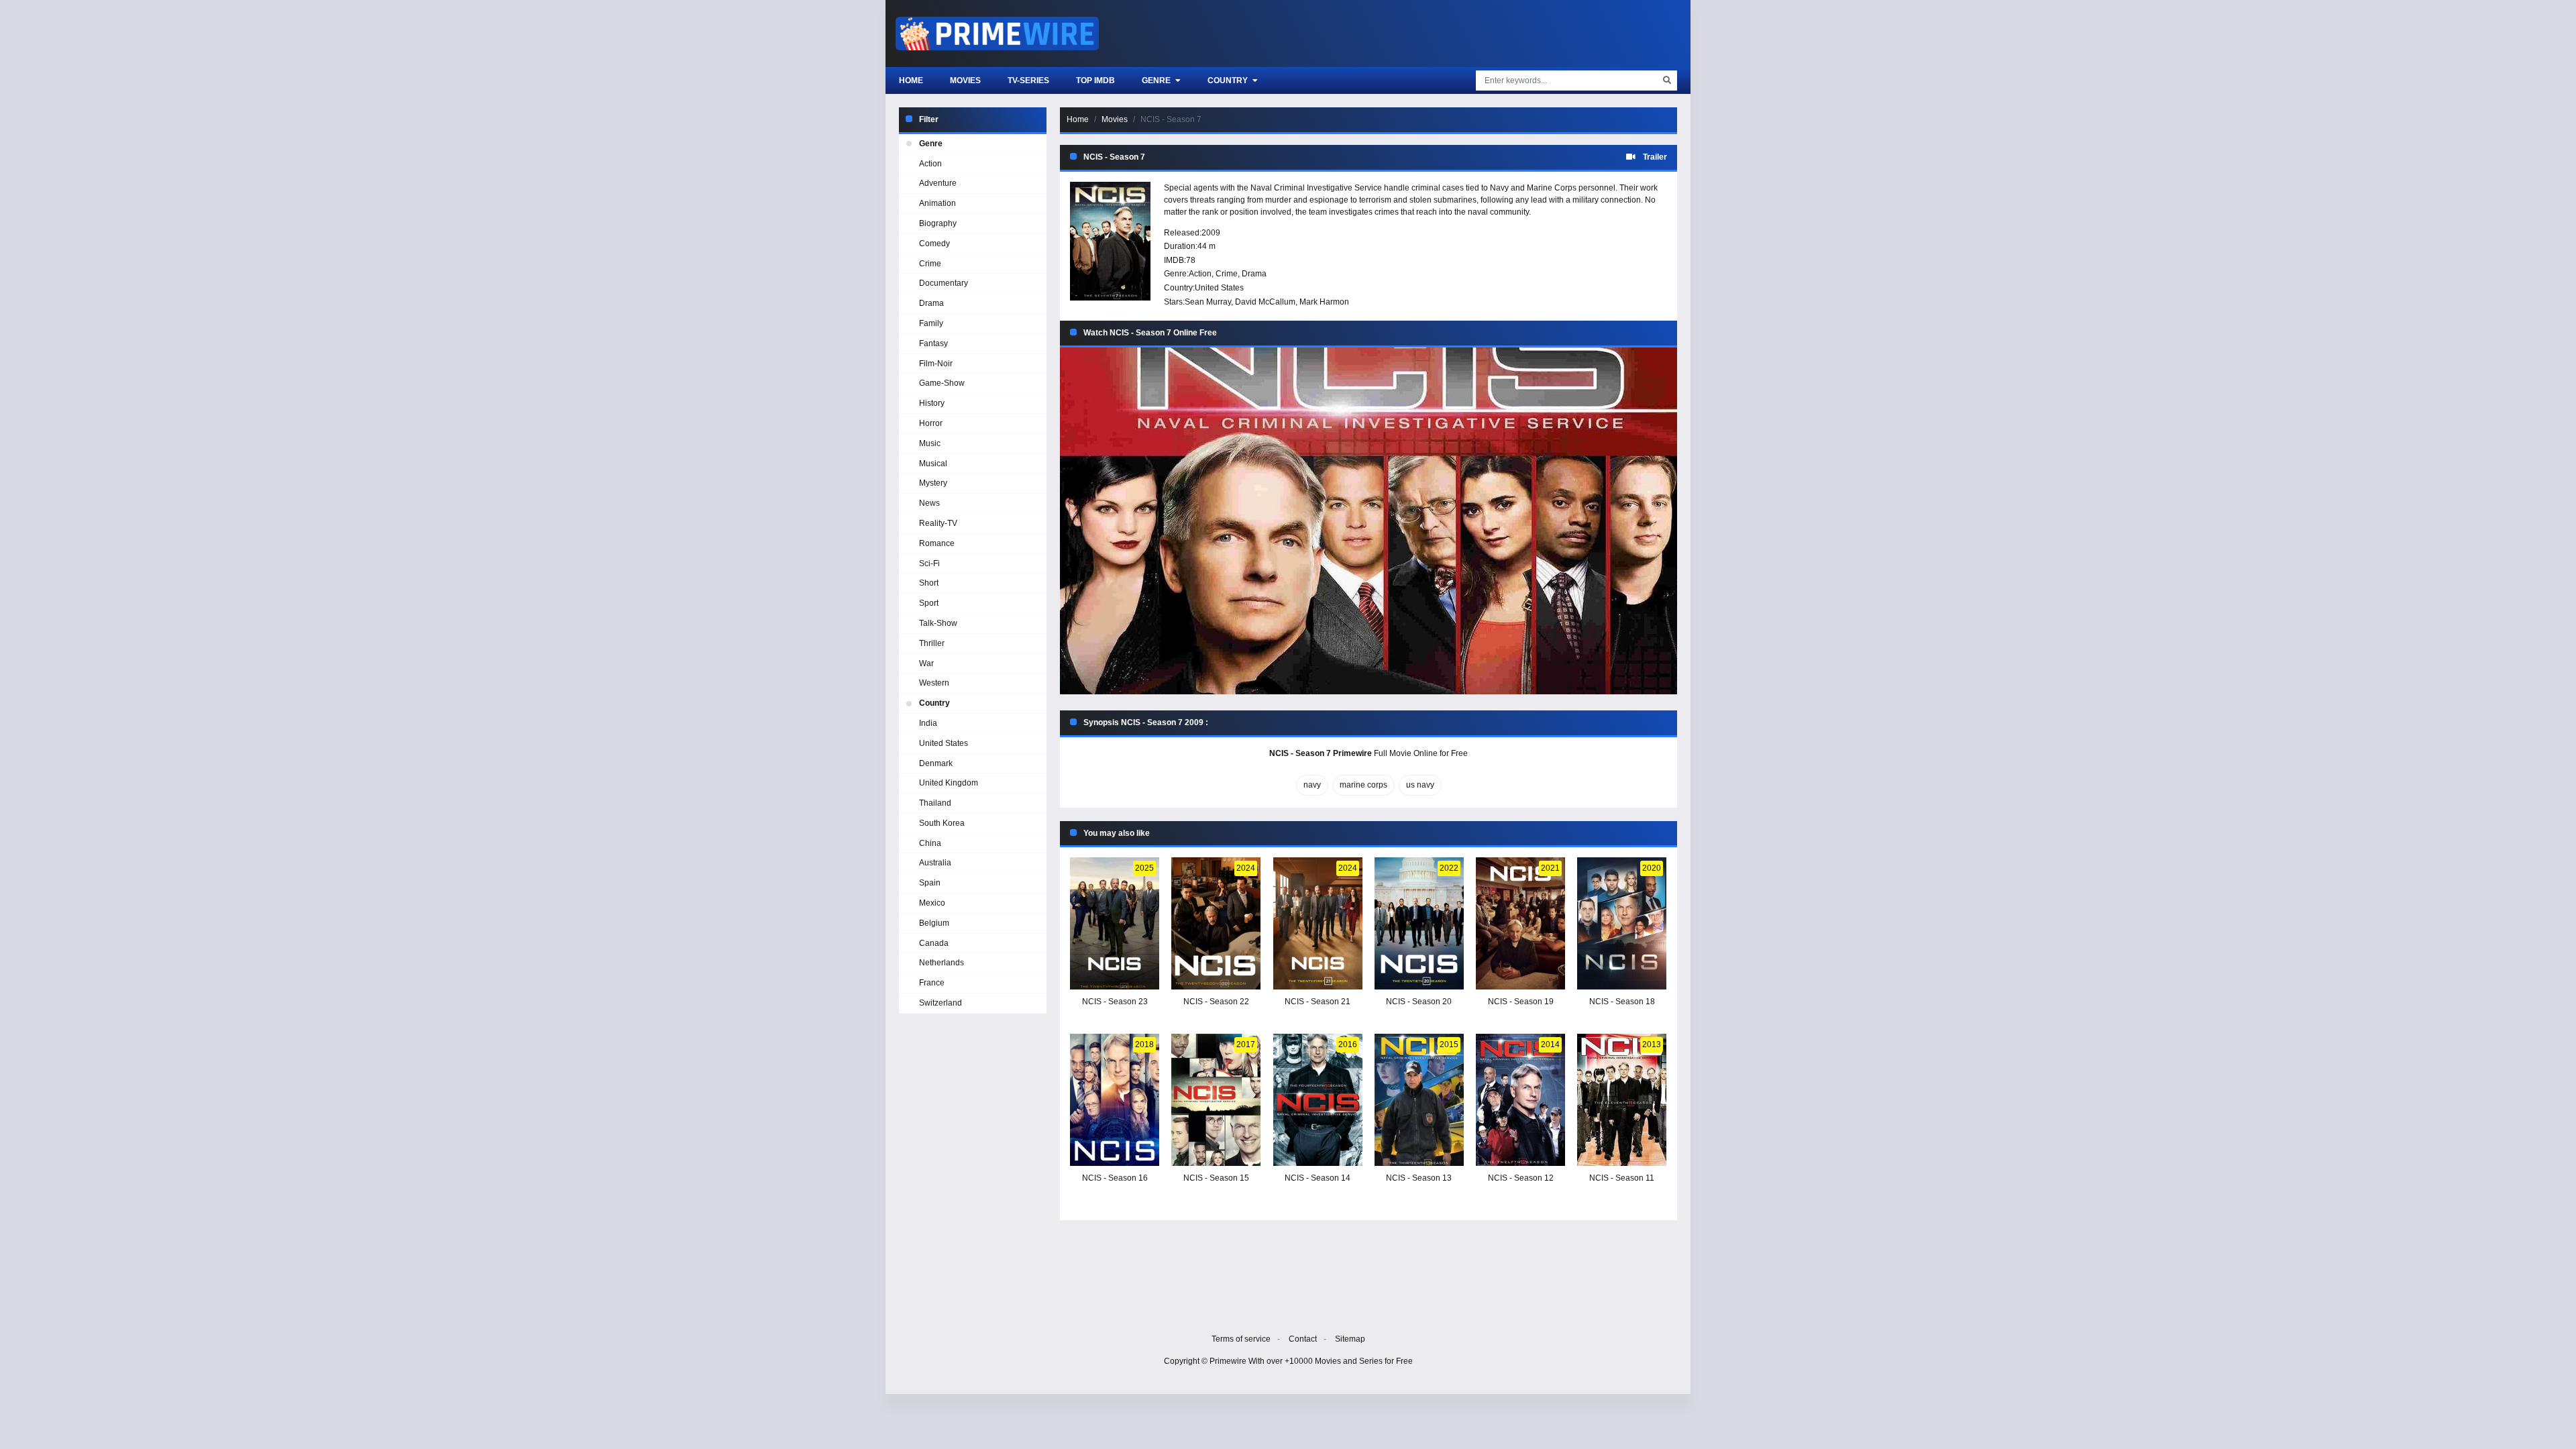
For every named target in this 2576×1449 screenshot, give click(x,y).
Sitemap (1350, 1339)
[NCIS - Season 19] (1520, 923)
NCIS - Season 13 (1419, 1178)
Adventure (938, 183)
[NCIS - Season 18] (1622, 923)
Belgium (934, 923)
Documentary (944, 283)
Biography (938, 223)
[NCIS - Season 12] (1520, 1100)
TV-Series (1028, 80)
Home (911, 80)
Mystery (933, 483)
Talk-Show (938, 623)
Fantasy (933, 343)
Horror (931, 423)
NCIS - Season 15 (1216, 1178)
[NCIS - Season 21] (1318, 923)
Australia (935, 863)
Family (931, 323)
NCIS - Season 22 (1216, 1002)
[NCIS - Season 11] (1622, 1100)
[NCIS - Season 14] (1318, 1100)
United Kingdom (949, 783)
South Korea (942, 823)
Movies (965, 80)
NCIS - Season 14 (1318, 1178)
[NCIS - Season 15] (1216, 1100)
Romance (937, 543)
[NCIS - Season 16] (1115, 1100)
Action (1200, 274)
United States (1219, 288)
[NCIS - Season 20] (1419, 923)
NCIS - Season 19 (1521, 1002)
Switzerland (941, 1003)
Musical (933, 464)
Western (934, 683)
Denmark (936, 763)
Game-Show (942, 383)
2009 (1211, 233)
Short (929, 583)
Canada (934, 943)
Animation (937, 203)
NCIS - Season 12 (1521, 1178)
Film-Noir (936, 364)
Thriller (932, 643)
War (926, 663)
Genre (1157, 80)
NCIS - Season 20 (1419, 1002)
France (932, 983)
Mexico (932, 903)
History (932, 403)
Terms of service (1241, 1339)
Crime (1227, 274)
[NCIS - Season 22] (1216, 923)
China (930, 843)
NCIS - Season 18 (1622, 1002)
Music (930, 443)
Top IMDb (1095, 80)
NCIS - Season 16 (1115, 1178)
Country (1229, 80)
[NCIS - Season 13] (1419, 1100)
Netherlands (942, 963)
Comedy (934, 244)
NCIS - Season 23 (1115, 1002)
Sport (929, 603)
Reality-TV (938, 523)
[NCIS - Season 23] (1115, 923)
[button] (1368, 521)
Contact (1303, 1339)
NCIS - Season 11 (1622, 1178)
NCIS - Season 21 (1318, 1002)
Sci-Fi (929, 563)
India (928, 723)
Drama (1254, 274)
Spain (930, 883)
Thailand (935, 803)
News (929, 503)
